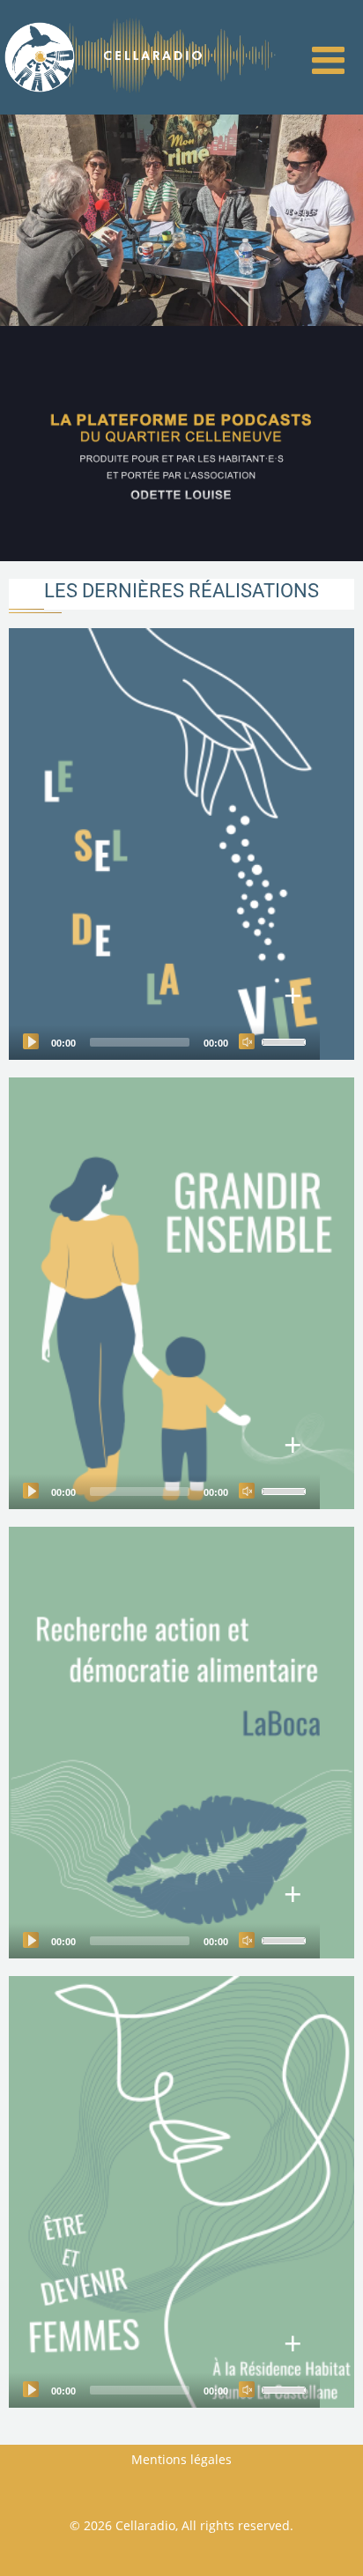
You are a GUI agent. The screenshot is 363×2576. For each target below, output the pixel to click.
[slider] (286, 1040)
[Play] (31, 1041)
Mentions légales (181, 2459)
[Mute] (247, 1041)
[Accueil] (40, 56)
